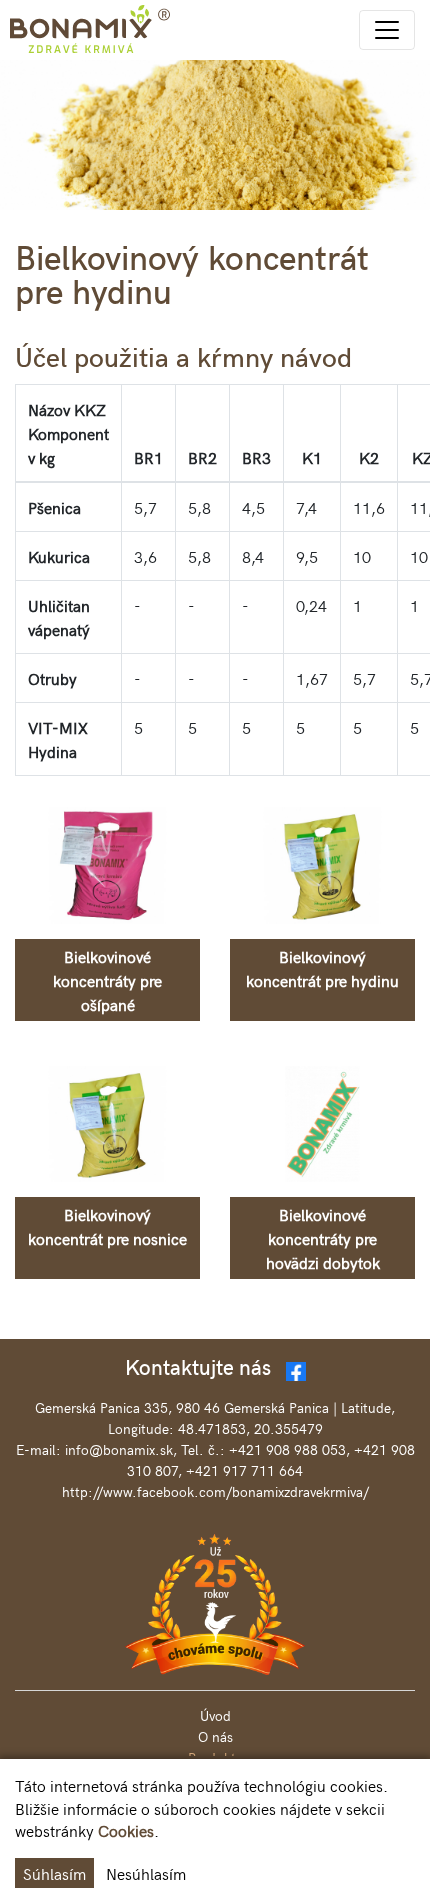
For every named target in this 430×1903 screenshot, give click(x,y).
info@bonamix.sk (119, 1449)
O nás (215, 1736)
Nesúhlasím (146, 1873)
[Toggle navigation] (387, 30)
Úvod (215, 1715)
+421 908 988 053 (287, 1449)
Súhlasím (54, 1873)
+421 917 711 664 (244, 1470)
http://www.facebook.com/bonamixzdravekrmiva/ (215, 1491)
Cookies (126, 1830)
